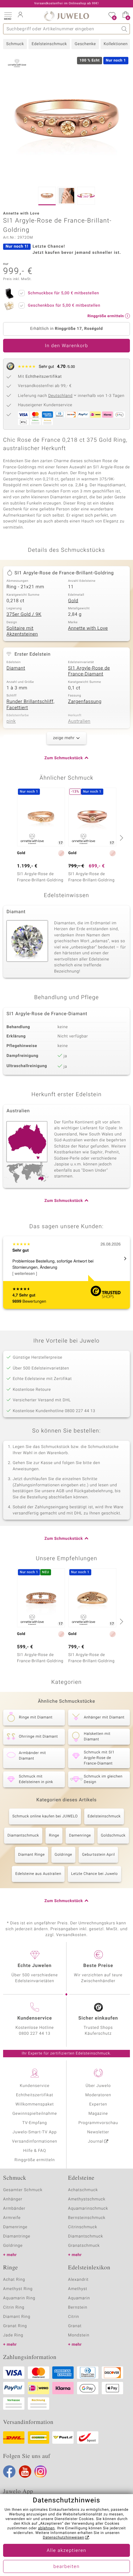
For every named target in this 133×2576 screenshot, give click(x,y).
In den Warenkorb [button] (66, 346)
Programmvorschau (98, 2123)
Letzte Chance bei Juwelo (94, 1874)
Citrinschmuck (83, 2227)
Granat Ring (15, 2326)
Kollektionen (116, 44)
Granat (75, 2326)
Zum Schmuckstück (64, 758)
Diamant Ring (17, 2317)
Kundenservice (35, 2086)
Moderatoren (98, 2095)
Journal (96, 2142)
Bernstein (78, 2308)
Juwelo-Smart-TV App (35, 2132)
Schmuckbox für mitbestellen (63, 293)
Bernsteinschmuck (87, 2218)
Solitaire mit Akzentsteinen (22, 632)
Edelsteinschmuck (49, 44)
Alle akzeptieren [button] (66, 2551)
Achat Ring (14, 2280)
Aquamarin (79, 2298)
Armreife (12, 2218)
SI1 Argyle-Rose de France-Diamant (89, 671)
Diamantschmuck (23, 1836)
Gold (73, 601)
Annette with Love (88, 628)
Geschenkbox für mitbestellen (64, 306)
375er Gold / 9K (24, 615)
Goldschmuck (113, 1836)
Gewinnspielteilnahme (35, 2114)
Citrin (74, 2317)
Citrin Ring (14, 2308)
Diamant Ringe (32, 1855)
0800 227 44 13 (35, 2034)
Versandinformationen (35, 2142)
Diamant (16, 668)
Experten (98, 2104)
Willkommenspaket (35, 2104)
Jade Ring (13, 2335)
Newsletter (98, 2132)
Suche (124, 29)
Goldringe (64, 1855)
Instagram (41, 2472)
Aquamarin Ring (19, 2298)
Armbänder (14, 2209)
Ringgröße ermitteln (35, 2160)
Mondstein (79, 2335)
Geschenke (85, 44)
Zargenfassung (85, 702)
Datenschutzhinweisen (63, 2538)
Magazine (98, 2114)
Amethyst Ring (18, 2289)
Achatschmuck (83, 2190)
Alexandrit (78, 2280)
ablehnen (46, 2528)
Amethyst (78, 2289)
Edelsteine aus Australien (38, 1874)
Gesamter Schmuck (23, 2190)
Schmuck (15, 44)
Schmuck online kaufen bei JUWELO (45, 1816)
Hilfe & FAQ (35, 2151)
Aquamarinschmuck (88, 2209)
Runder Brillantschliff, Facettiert (30, 705)
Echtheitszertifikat (35, 2095)
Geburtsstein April (98, 1855)
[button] (8, 15)
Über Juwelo (98, 2086)
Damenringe (80, 1836)
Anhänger (13, 2199)
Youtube (25, 2472)
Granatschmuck (84, 2246)
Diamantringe (17, 2236)
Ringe (54, 1836)
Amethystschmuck (87, 2199)
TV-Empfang (35, 2123)
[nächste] (121, 838)
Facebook (9, 2472)
